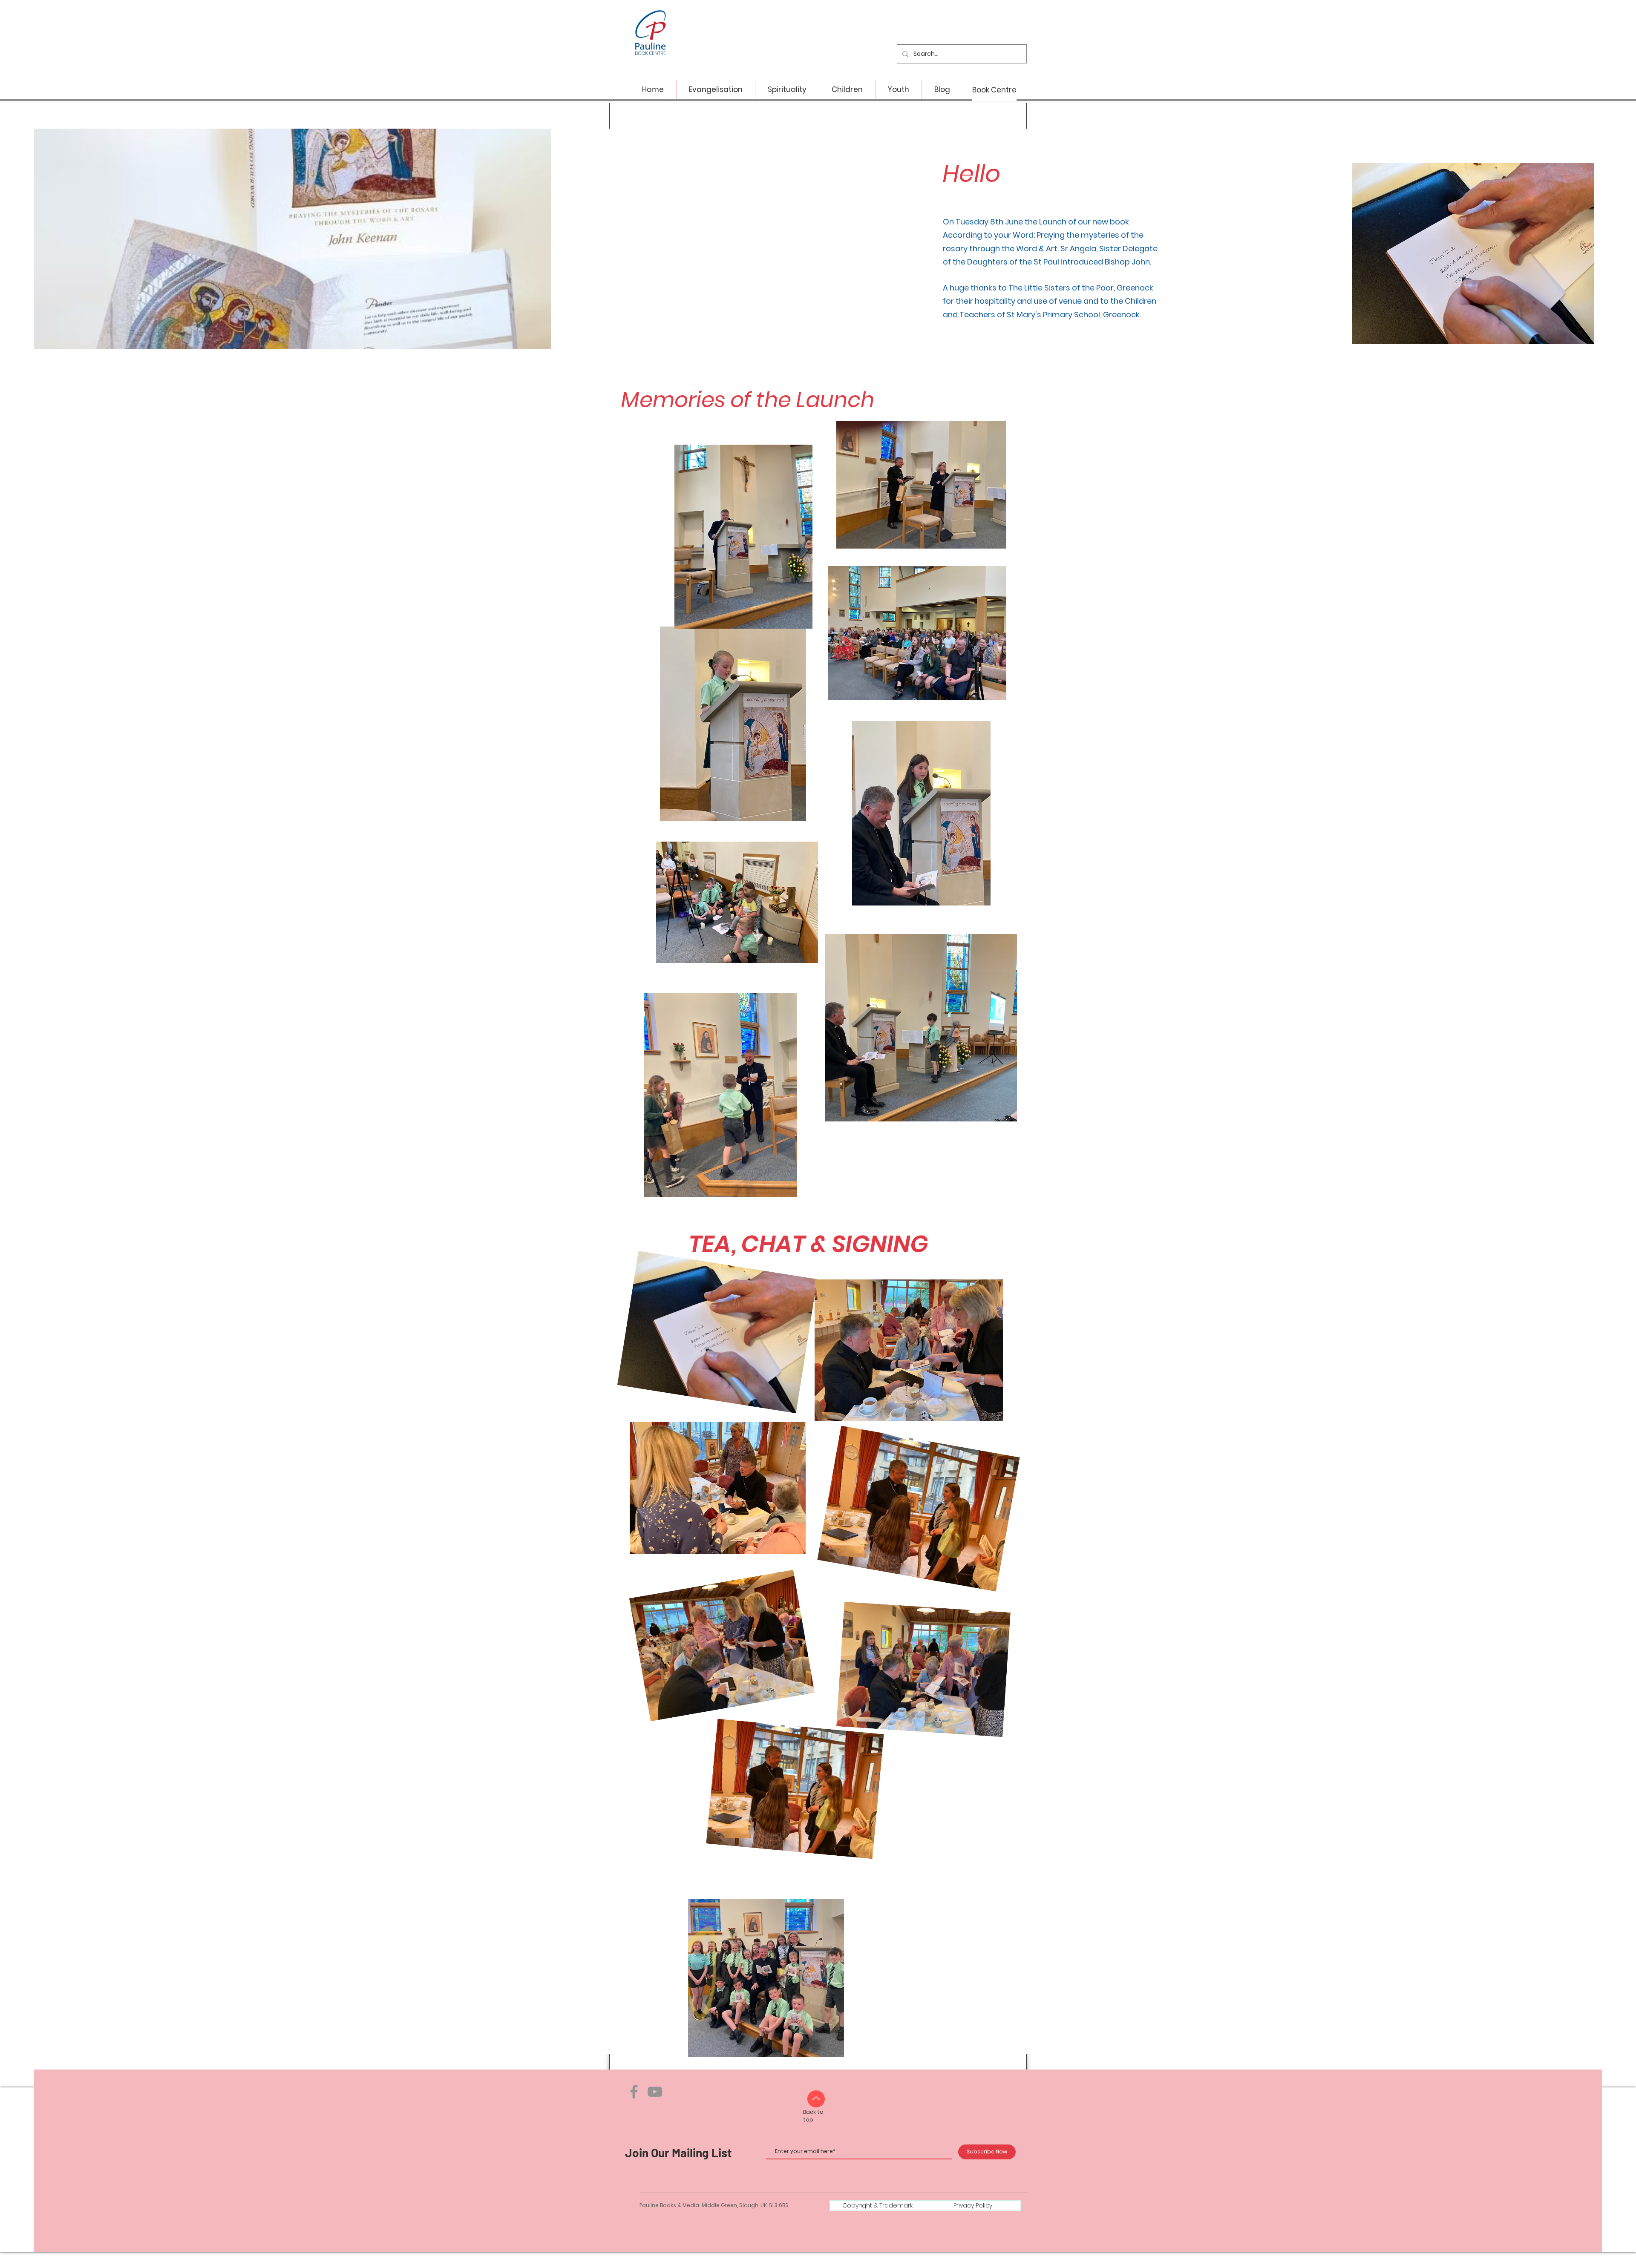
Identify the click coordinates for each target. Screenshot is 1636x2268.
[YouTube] (655, 2092)
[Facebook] (634, 2092)
